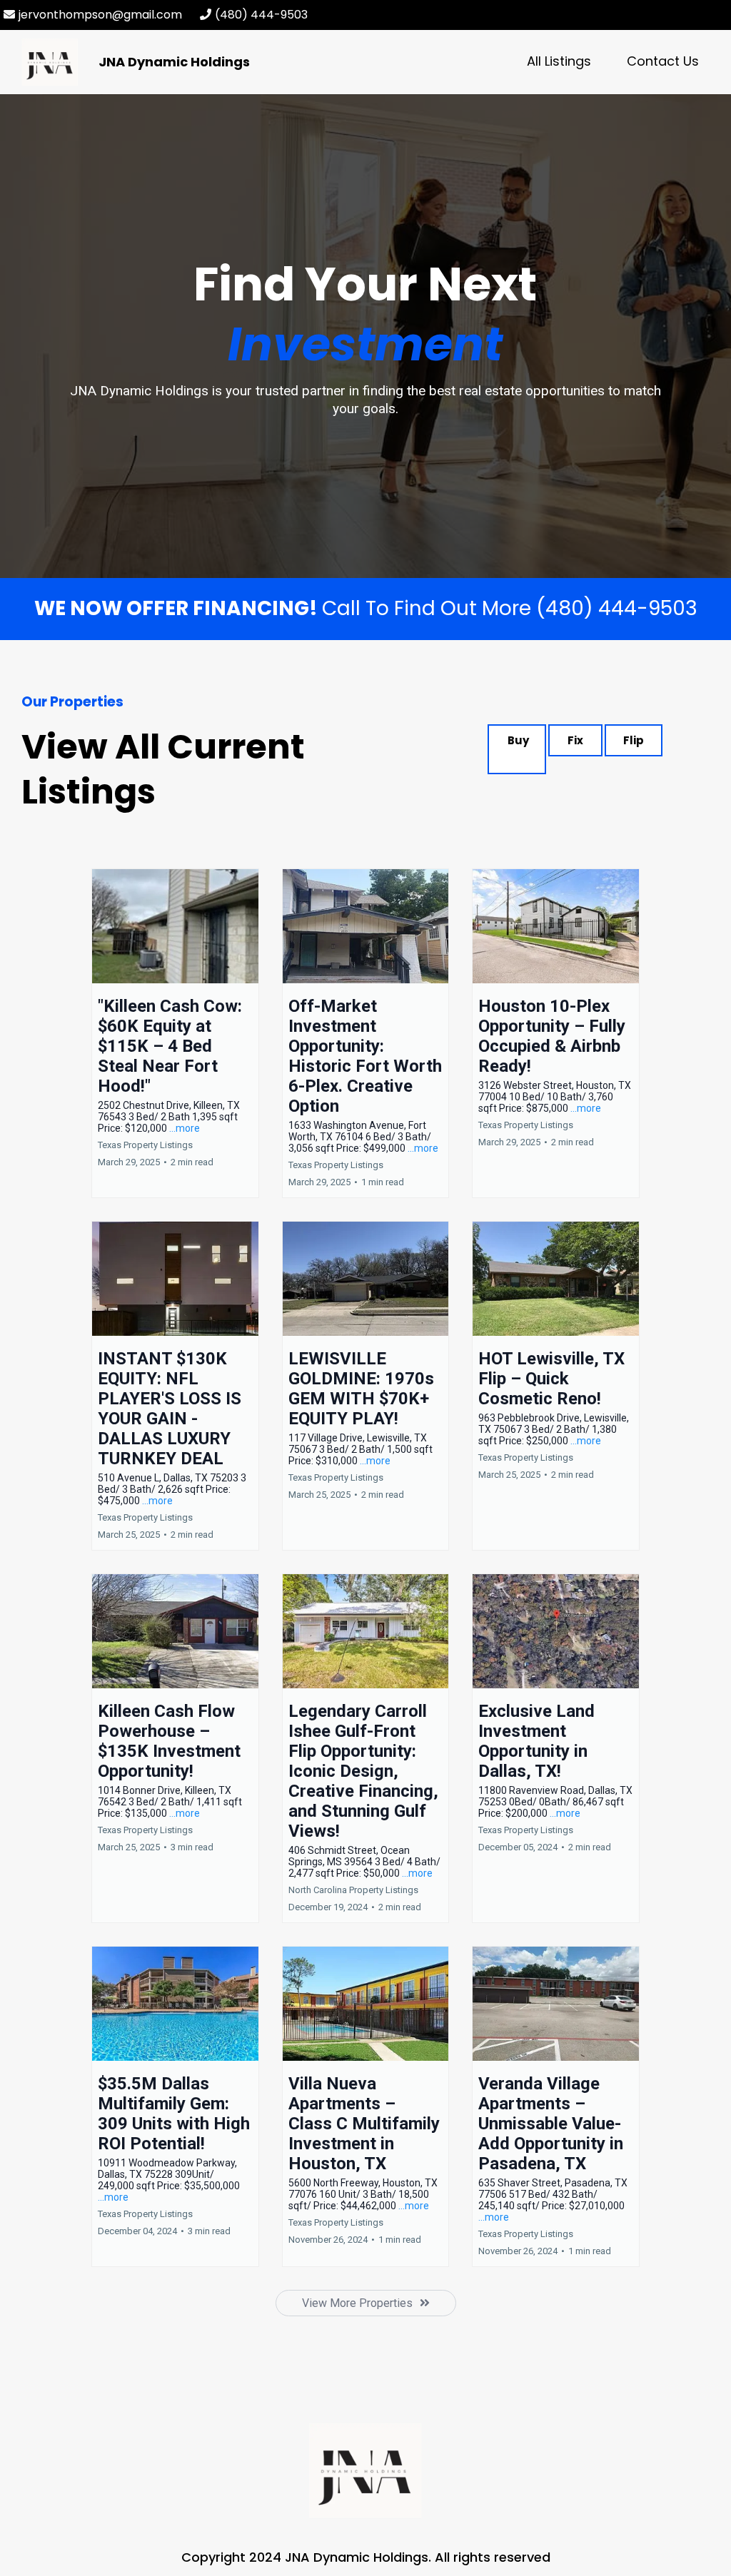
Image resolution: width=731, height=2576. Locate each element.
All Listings (559, 61)
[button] (175, 1033)
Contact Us (663, 61)
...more (185, 1128)
